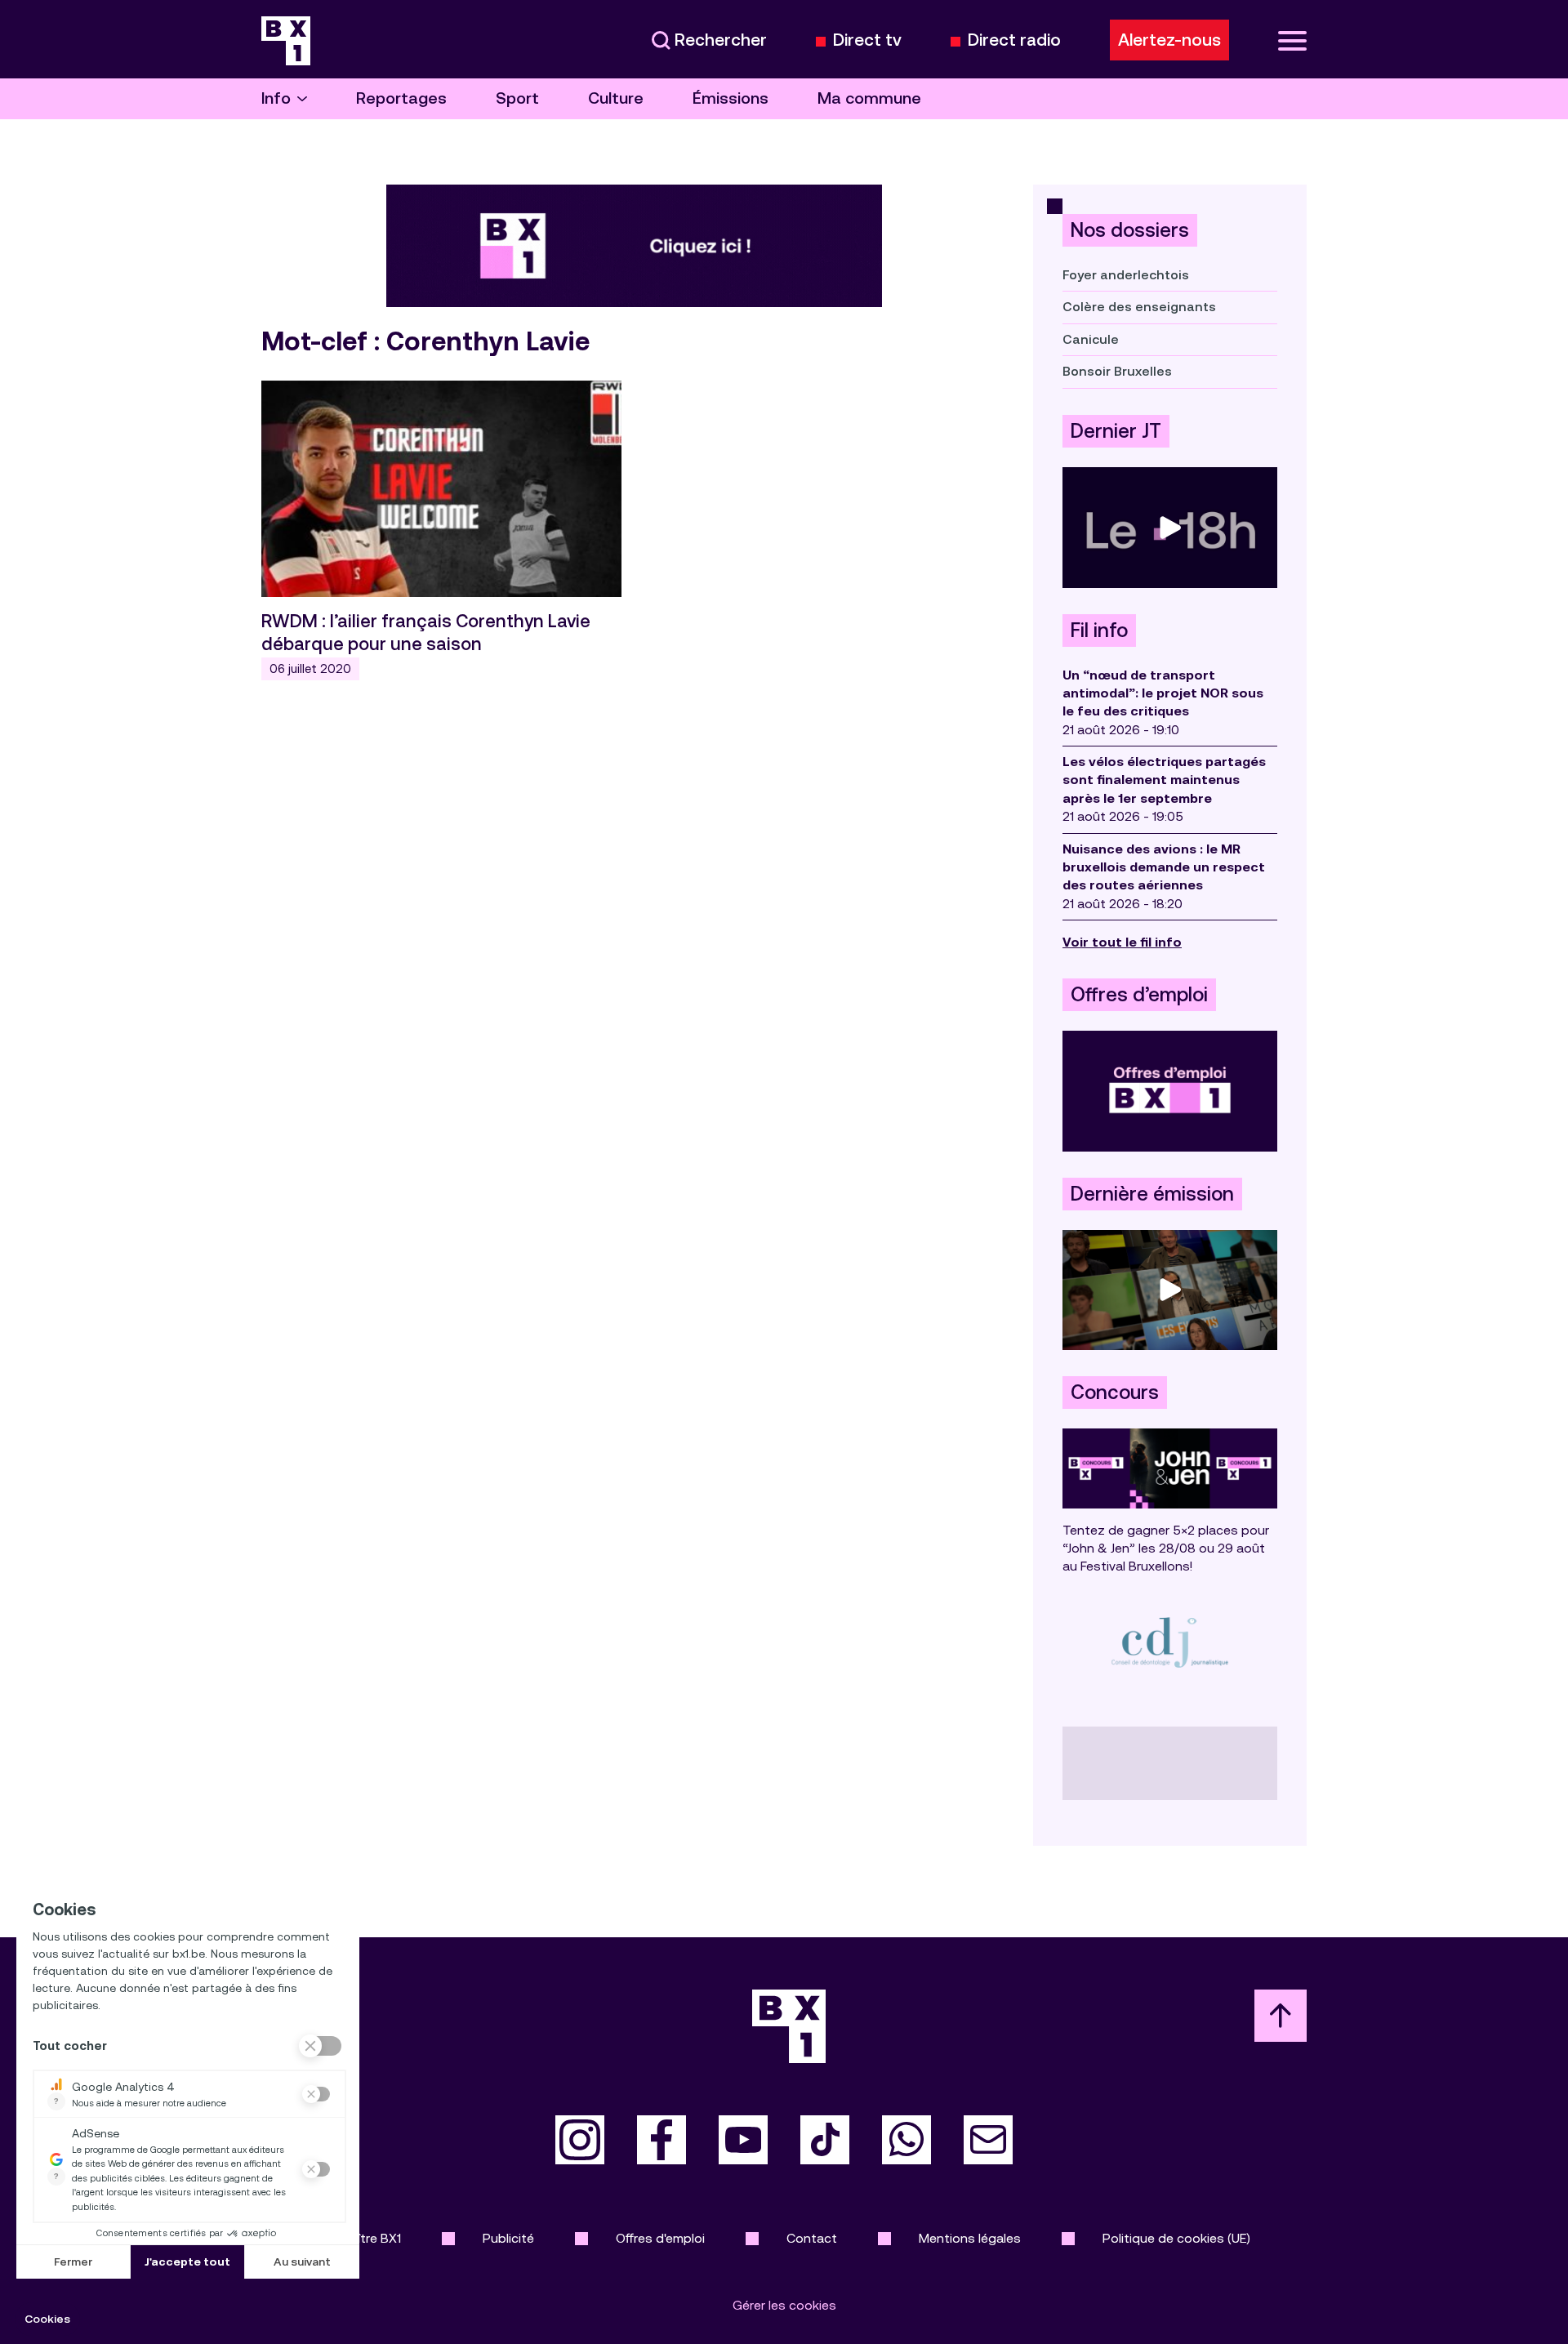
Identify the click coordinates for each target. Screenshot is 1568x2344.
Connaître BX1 (360, 2238)
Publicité (508, 2238)
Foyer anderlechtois (1126, 275)
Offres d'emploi (660, 2238)
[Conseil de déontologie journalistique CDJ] (1170, 1642)
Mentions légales (970, 2238)
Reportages (401, 98)
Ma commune (869, 98)
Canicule (1091, 339)
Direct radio (1014, 40)
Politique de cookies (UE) (1176, 2238)
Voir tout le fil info (1122, 942)
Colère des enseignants (1139, 307)
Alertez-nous (1169, 40)
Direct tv (867, 40)
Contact (812, 2238)
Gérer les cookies (784, 2305)
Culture (616, 98)
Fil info (1099, 631)
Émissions (731, 98)
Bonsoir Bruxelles (1117, 371)
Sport (517, 98)
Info (276, 98)
